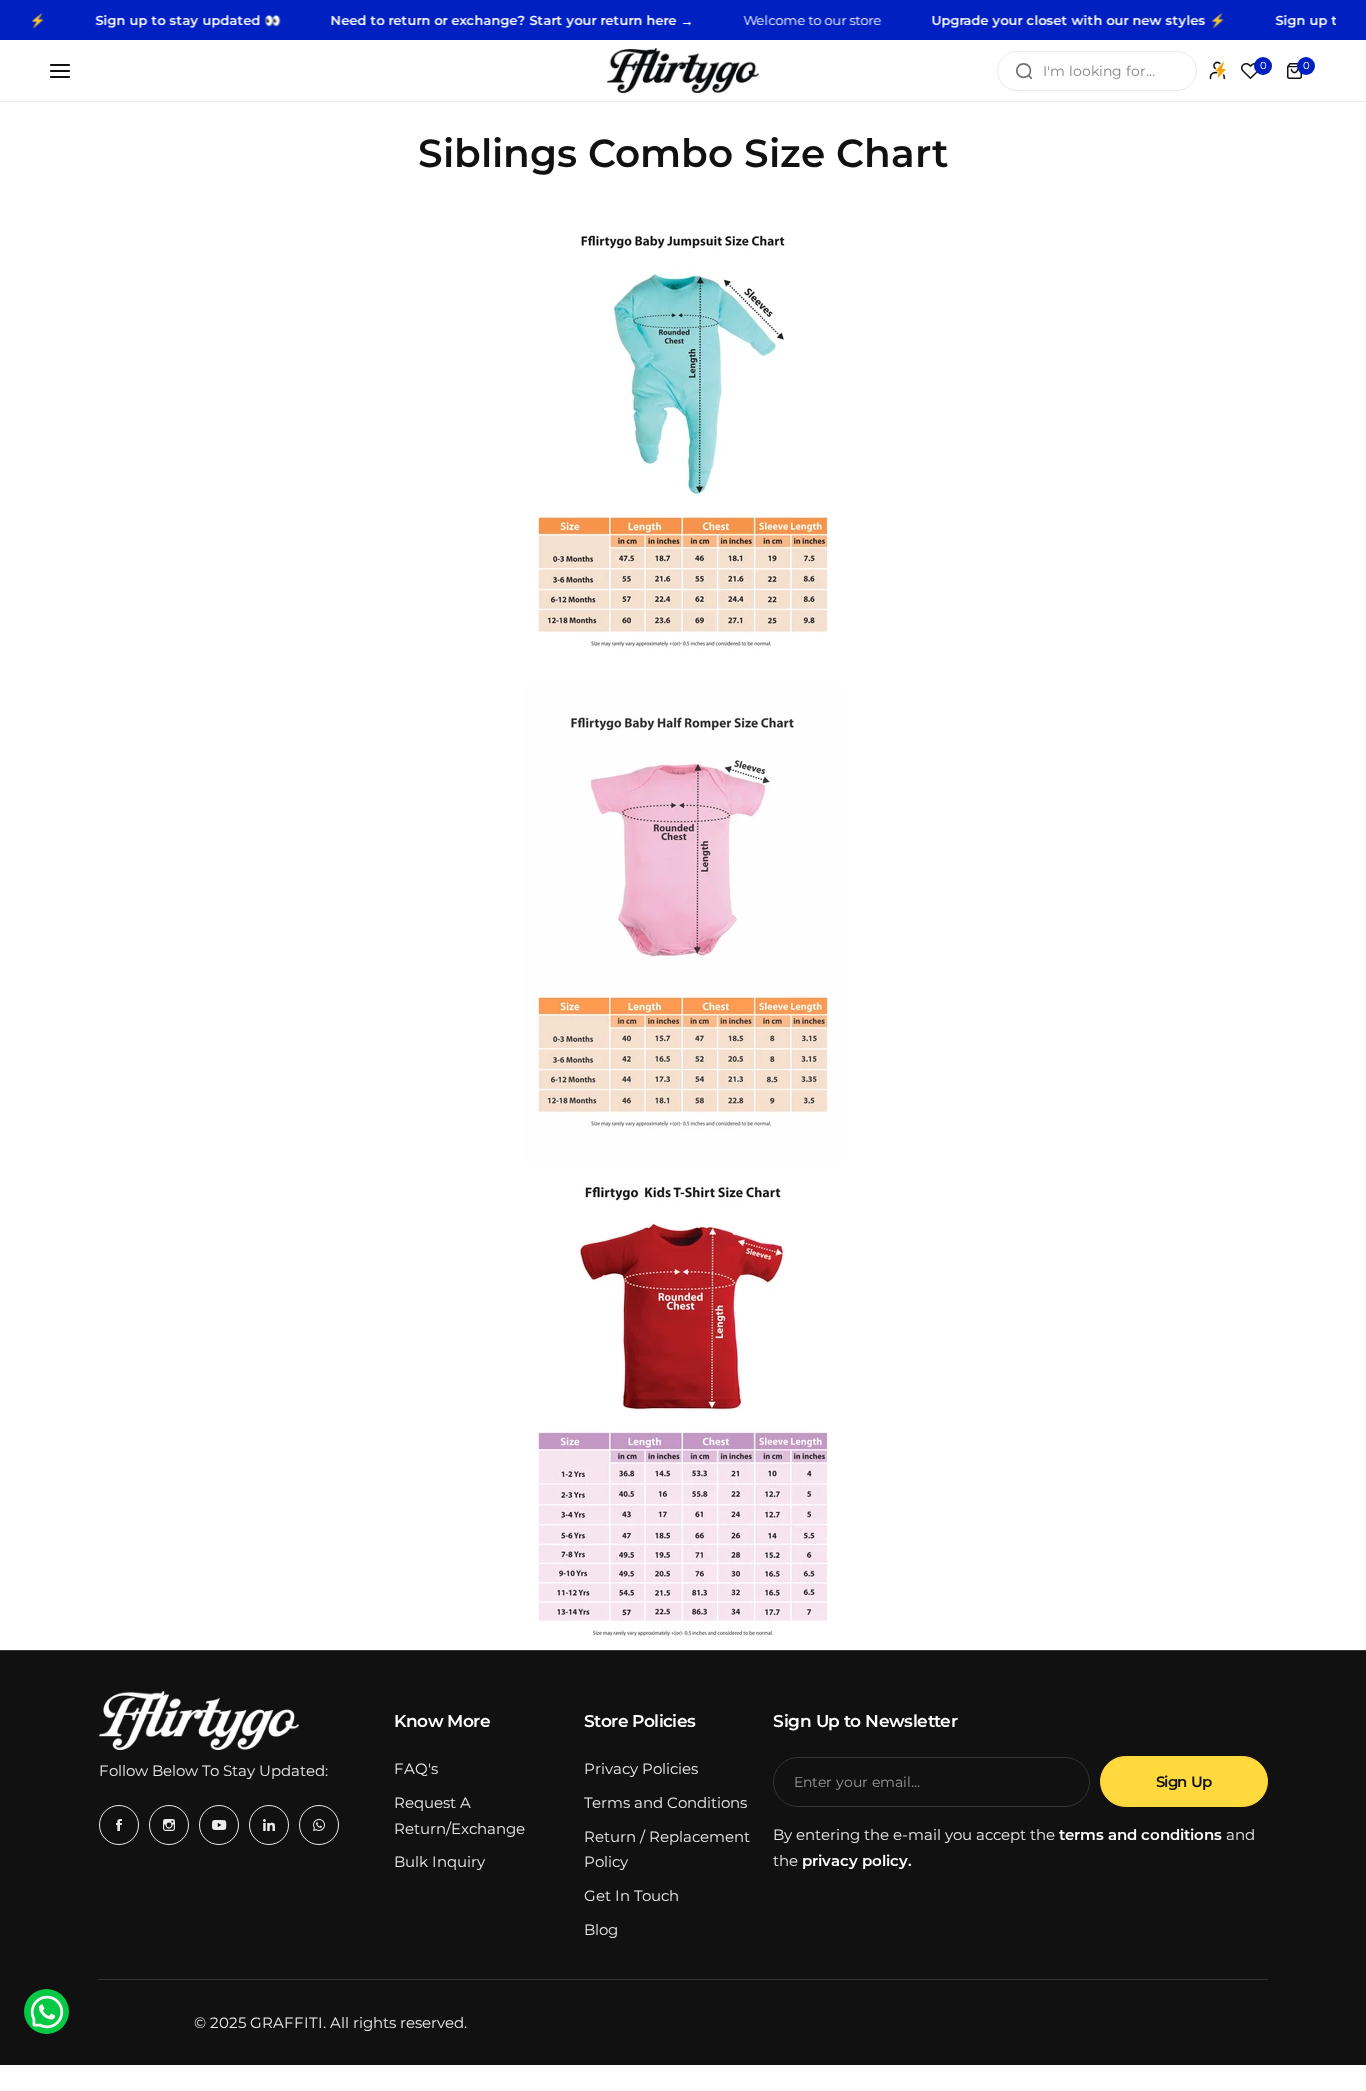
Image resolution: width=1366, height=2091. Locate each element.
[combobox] (1097, 71)
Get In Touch (631, 1895)
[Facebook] (119, 1825)
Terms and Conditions (665, 1802)
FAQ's (416, 1768)
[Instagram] (169, 1825)
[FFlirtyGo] (683, 70)
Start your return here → (575, 20)
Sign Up (1184, 1781)
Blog (601, 1929)
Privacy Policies (641, 1768)
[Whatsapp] (319, 1825)
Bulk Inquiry (439, 1861)
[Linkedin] (269, 1825)
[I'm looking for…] (1024, 71)
